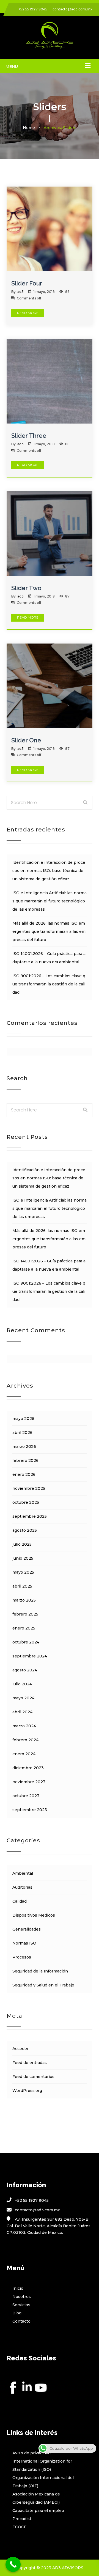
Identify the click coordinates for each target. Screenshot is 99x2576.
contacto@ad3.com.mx (72, 9)
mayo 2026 (23, 1419)
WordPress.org (27, 2091)
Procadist (22, 2519)
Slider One (26, 740)
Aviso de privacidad (31, 2453)
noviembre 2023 (29, 1782)
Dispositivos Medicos (34, 1915)
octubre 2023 (26, 1796)
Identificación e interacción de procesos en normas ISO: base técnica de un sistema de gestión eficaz (49, 871)
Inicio (18, 2288)
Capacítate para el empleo (38, 2511)
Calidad (20, 1901)
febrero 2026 (25, 1460)
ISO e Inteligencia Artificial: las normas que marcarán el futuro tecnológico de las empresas (50, 901)
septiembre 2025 (30, 1516)
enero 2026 (24, 1474)
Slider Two (26, 588)
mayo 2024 (23, 1698)
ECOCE (20, 2527)
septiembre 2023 (30, 1810)
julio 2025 (22, 1544)
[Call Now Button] (13, 2564)
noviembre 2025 (29, 1488)
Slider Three (29, 436)
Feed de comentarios (33, 2077)
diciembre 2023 (28, 1768)
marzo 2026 (24, 1446)
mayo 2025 (23, 1572)
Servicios (21, 2305)
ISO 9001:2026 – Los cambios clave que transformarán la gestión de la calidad (49, 984)
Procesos (22, 1957)
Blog (17, 2313)
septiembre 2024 (30, 1656)
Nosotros (22, 2297)
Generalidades (27, 1929)
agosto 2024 (25, 1670)
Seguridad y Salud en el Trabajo (43, 1985)
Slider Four (27, 283)
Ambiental (23, 1873)
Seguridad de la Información (40, 1971)
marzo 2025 (24, 1600)
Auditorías (22, 1887)
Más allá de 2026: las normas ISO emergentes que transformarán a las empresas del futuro (49, 931)
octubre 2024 (26, 1642)
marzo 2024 (24, 1726)
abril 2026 (22, 1433)
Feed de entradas (30, 2063)
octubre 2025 (26, 1502)
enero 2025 (24, 1628)
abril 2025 (22, 1586)
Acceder (20, 2049)
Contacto (21, 2321)
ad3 (20, 292)
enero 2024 (24, 1754)
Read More (28, 313)
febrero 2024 (25, 1740)
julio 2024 (22, 1684)
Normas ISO (24, 1943)
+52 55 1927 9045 (33, 9)
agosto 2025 (25, 1530)
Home (29, 128)
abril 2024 (22, 1712)
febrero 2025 (25, 1614)
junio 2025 (23, 1558)
